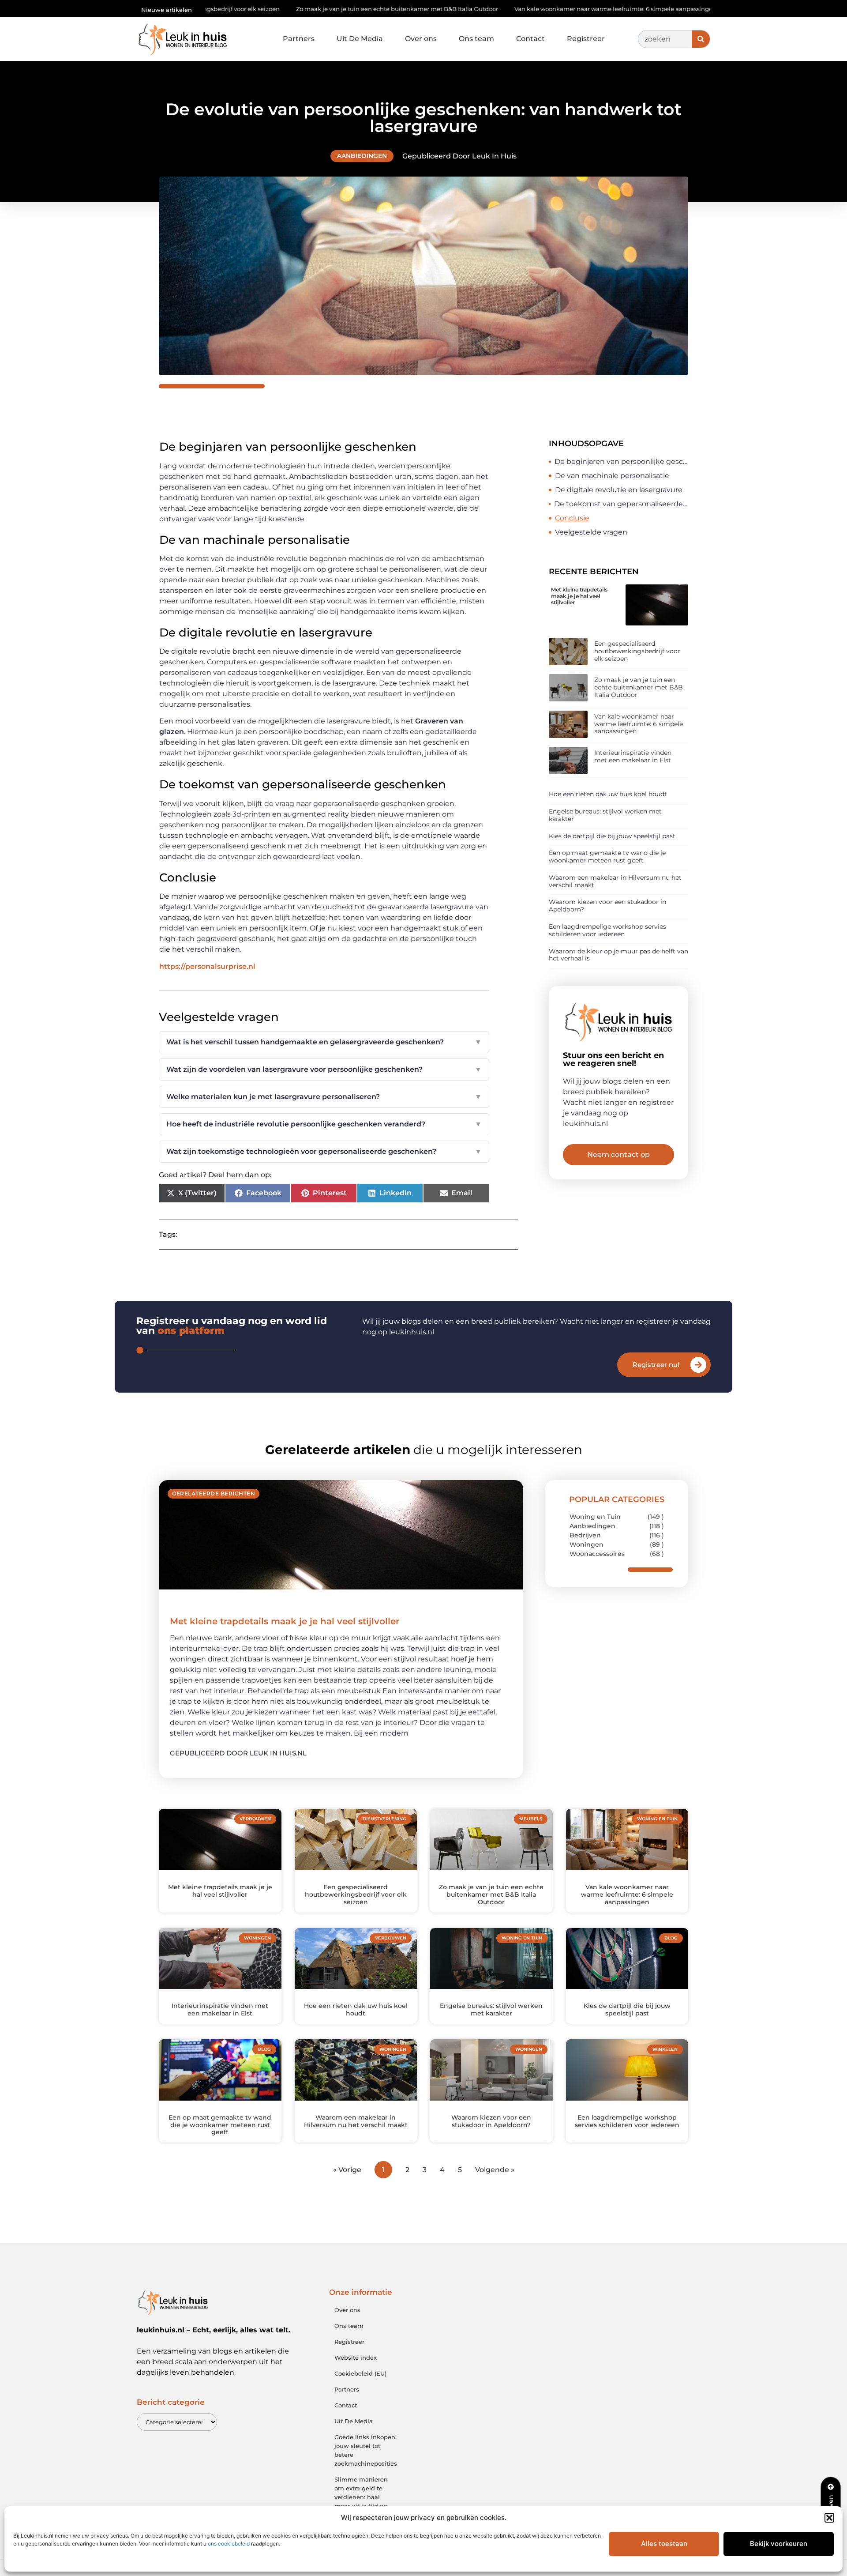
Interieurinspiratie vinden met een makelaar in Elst (678, 9)
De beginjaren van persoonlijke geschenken (621, 461)
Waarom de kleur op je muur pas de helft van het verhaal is (618, 955)
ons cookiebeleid (229, 2544)
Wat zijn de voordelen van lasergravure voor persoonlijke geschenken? (324, 1069)
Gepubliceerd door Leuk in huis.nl (238, 1753)
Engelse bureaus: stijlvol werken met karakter (605, 815)
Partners (299, 39)
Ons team (476, 39)
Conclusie (572, 518)
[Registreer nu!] (698, 1365)
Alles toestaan (664, 2544)
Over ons (421, 39)
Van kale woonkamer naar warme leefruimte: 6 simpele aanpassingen (487, 9)
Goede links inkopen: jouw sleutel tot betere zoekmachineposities (366, 2450)
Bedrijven (585, 1535)
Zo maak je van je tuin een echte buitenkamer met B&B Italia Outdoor (268, 9)
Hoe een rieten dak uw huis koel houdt (608, 794)
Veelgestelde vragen (591, 532)
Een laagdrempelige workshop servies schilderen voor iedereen (607, 930)
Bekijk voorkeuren (779, 2544)
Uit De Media (360, 39)
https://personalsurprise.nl (207, 966)
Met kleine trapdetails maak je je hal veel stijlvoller (579, 596)
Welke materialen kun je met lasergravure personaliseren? (324, 1097)
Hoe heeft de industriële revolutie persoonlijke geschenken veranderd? (324, 1124)
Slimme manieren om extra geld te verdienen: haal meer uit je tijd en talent (361, 2497)
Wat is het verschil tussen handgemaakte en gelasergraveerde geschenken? (324, 1042)
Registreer (586, 39)
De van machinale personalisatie (612, 476)
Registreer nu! (656, 1365)
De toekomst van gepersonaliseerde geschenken (621, 504)
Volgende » (495, 2170)
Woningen (587, 1544)
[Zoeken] (701, 39)
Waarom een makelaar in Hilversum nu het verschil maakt (615, 881)
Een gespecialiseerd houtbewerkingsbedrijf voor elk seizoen (637, 651)
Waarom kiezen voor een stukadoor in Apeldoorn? (607, 906)
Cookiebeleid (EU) (360, 2373)
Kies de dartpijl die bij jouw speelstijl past (612, 836)
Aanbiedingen (362, 156)
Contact (530, 39)
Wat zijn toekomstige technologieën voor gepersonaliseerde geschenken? (324, 1151)
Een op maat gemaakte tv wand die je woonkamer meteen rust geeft (607, 857)
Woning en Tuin (595, 1517)
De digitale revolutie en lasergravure (619, 490)
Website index (356, 2358)
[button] (829, 2518)
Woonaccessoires (597, 1554)
